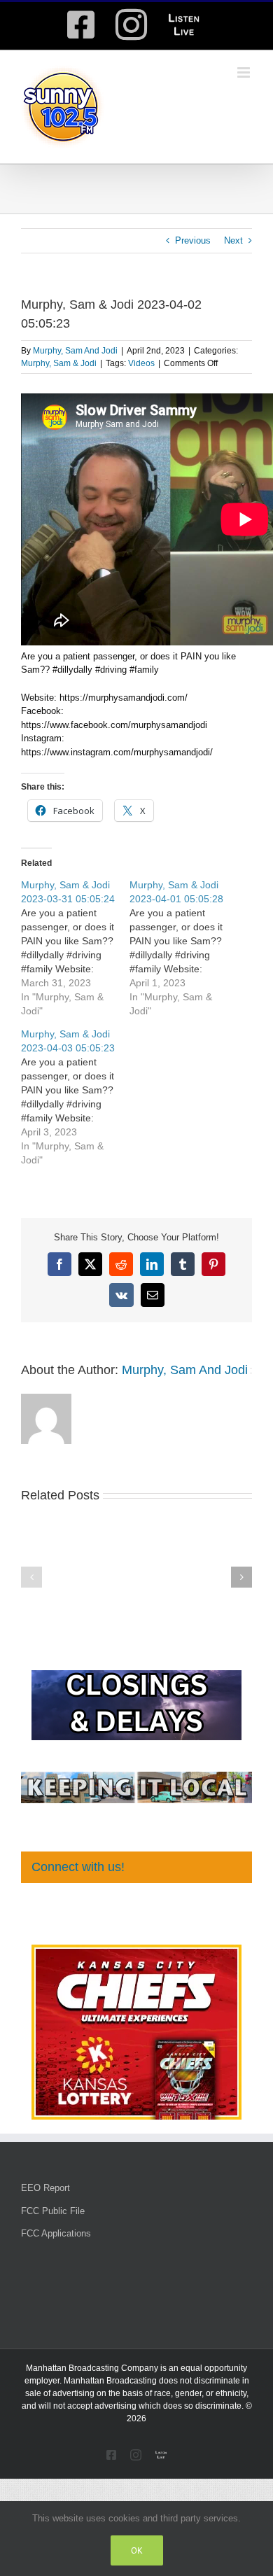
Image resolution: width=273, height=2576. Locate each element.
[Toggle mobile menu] (245, 72)
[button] (31, 1577)
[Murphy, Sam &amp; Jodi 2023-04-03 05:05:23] (75, 1097)
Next (233, 240)
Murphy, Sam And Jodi (75, 351)
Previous (193, 240)
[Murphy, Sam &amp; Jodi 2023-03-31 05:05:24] (75, 948)
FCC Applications (56, 2233)
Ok (137, 2550)
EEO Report (45, 2188)
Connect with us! (78, 1867)
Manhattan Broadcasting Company (92, 2368)
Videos (141, 363)
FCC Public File (53, 2211)
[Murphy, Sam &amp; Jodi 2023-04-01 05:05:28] (184, 948)
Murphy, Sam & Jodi (59, 363)
